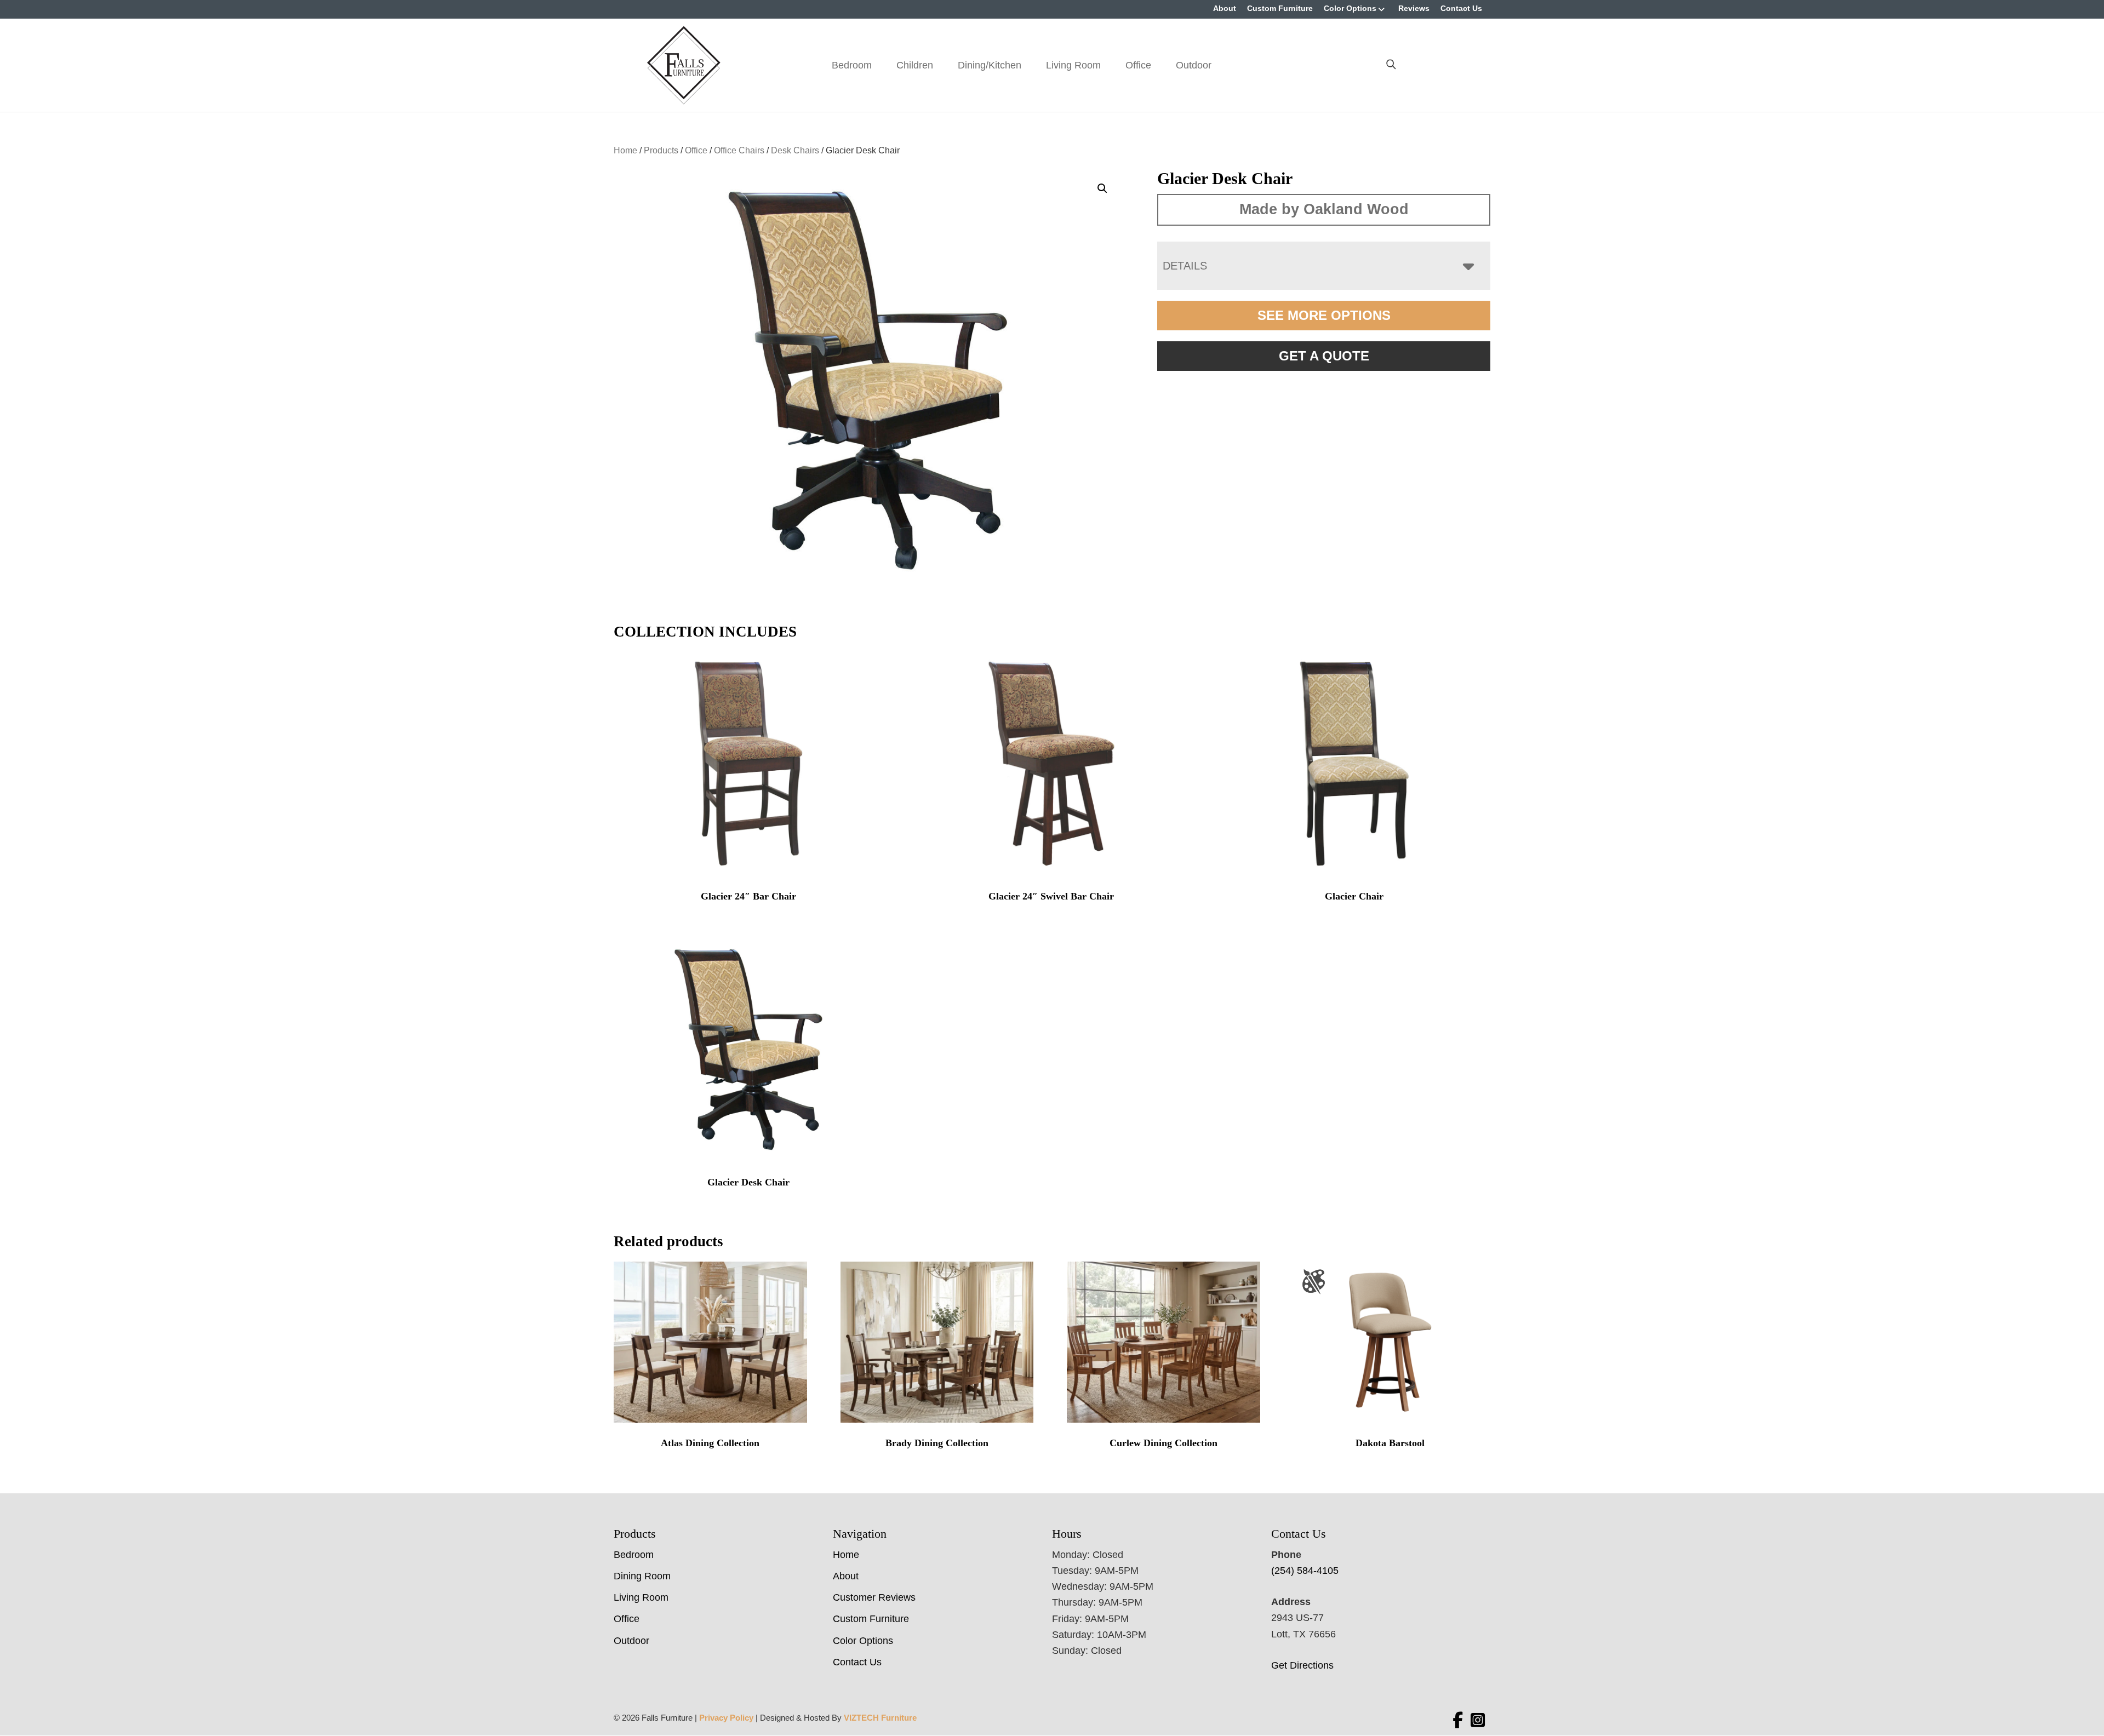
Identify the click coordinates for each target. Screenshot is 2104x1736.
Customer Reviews (874, 1597)
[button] (1102, 188)
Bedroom (852, 65)
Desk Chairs (795, 150)
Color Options (1350, 8)
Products (661, 150)
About (1225, 8)
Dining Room (642, 1576)
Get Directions (1302, 1665)
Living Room (1073, 65)
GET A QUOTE (1324, 356)
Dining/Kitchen (990, 65)
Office (1138, 65)
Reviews (1414, 8)
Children (915, 65)
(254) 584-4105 (1305, 1571)
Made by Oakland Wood (1324, 209)
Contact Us (1461, 8)
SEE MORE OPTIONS (1324, 315)
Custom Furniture (1280, 8)
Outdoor (1194, 65)
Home (625, 150)
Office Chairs (739, 150)
